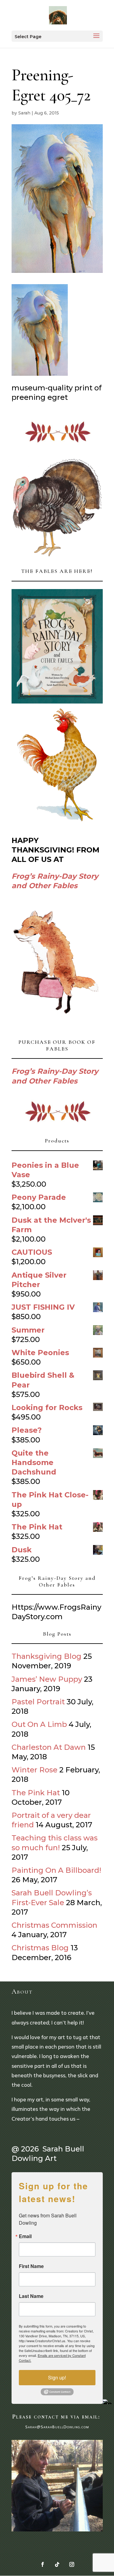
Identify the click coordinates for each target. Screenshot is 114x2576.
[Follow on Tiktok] (57, 2564)
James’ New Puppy (47, 1679)
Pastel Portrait (38, 1702)
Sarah (24, 113)
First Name (31, 2266)
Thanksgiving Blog (47, 1656)
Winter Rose (35, 1770)
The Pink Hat (36, 1793)
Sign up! (57, 2377)
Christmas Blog (40, 1948)
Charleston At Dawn (49, 1747)
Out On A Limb (39, 1724)
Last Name (31, 2296)
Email (25, 2236)
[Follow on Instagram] (72, 2564)
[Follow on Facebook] (43, 2564)
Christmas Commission (54, 1925)
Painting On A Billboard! (56, 1870)
